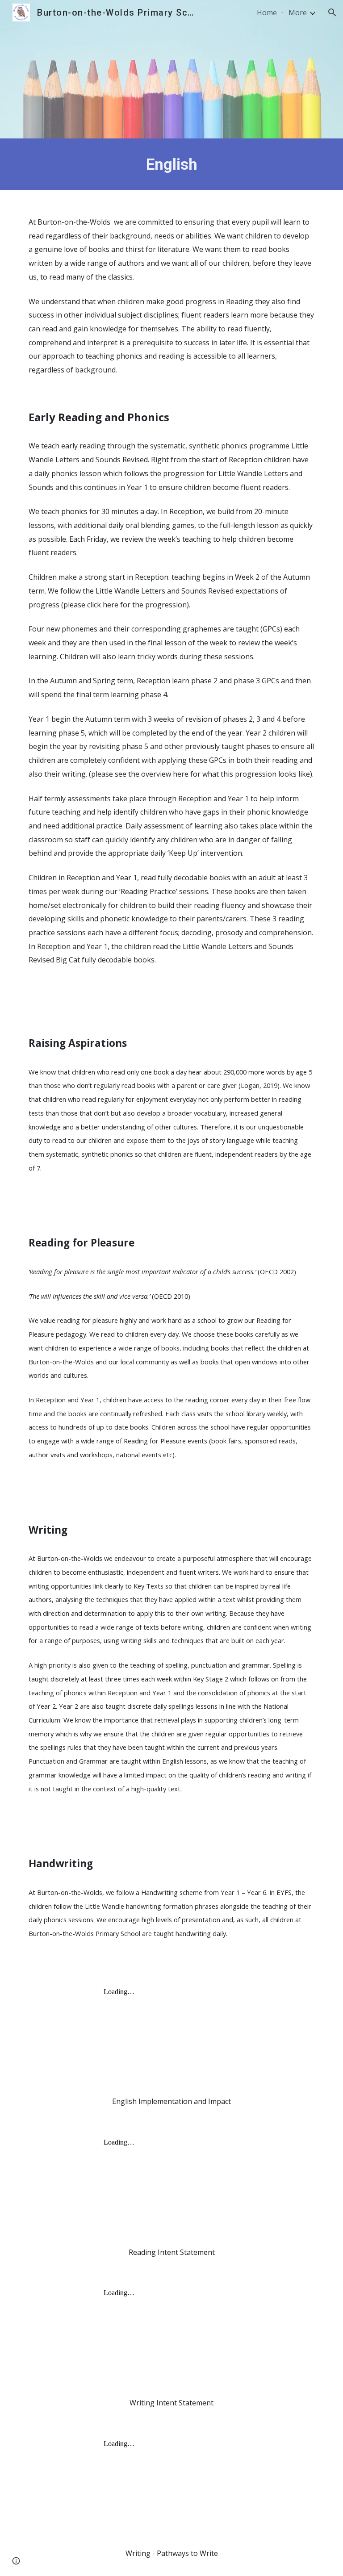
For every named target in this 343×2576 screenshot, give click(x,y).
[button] (332, 13)
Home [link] (267, 13)
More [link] (298, 13)
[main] (171, 164)
